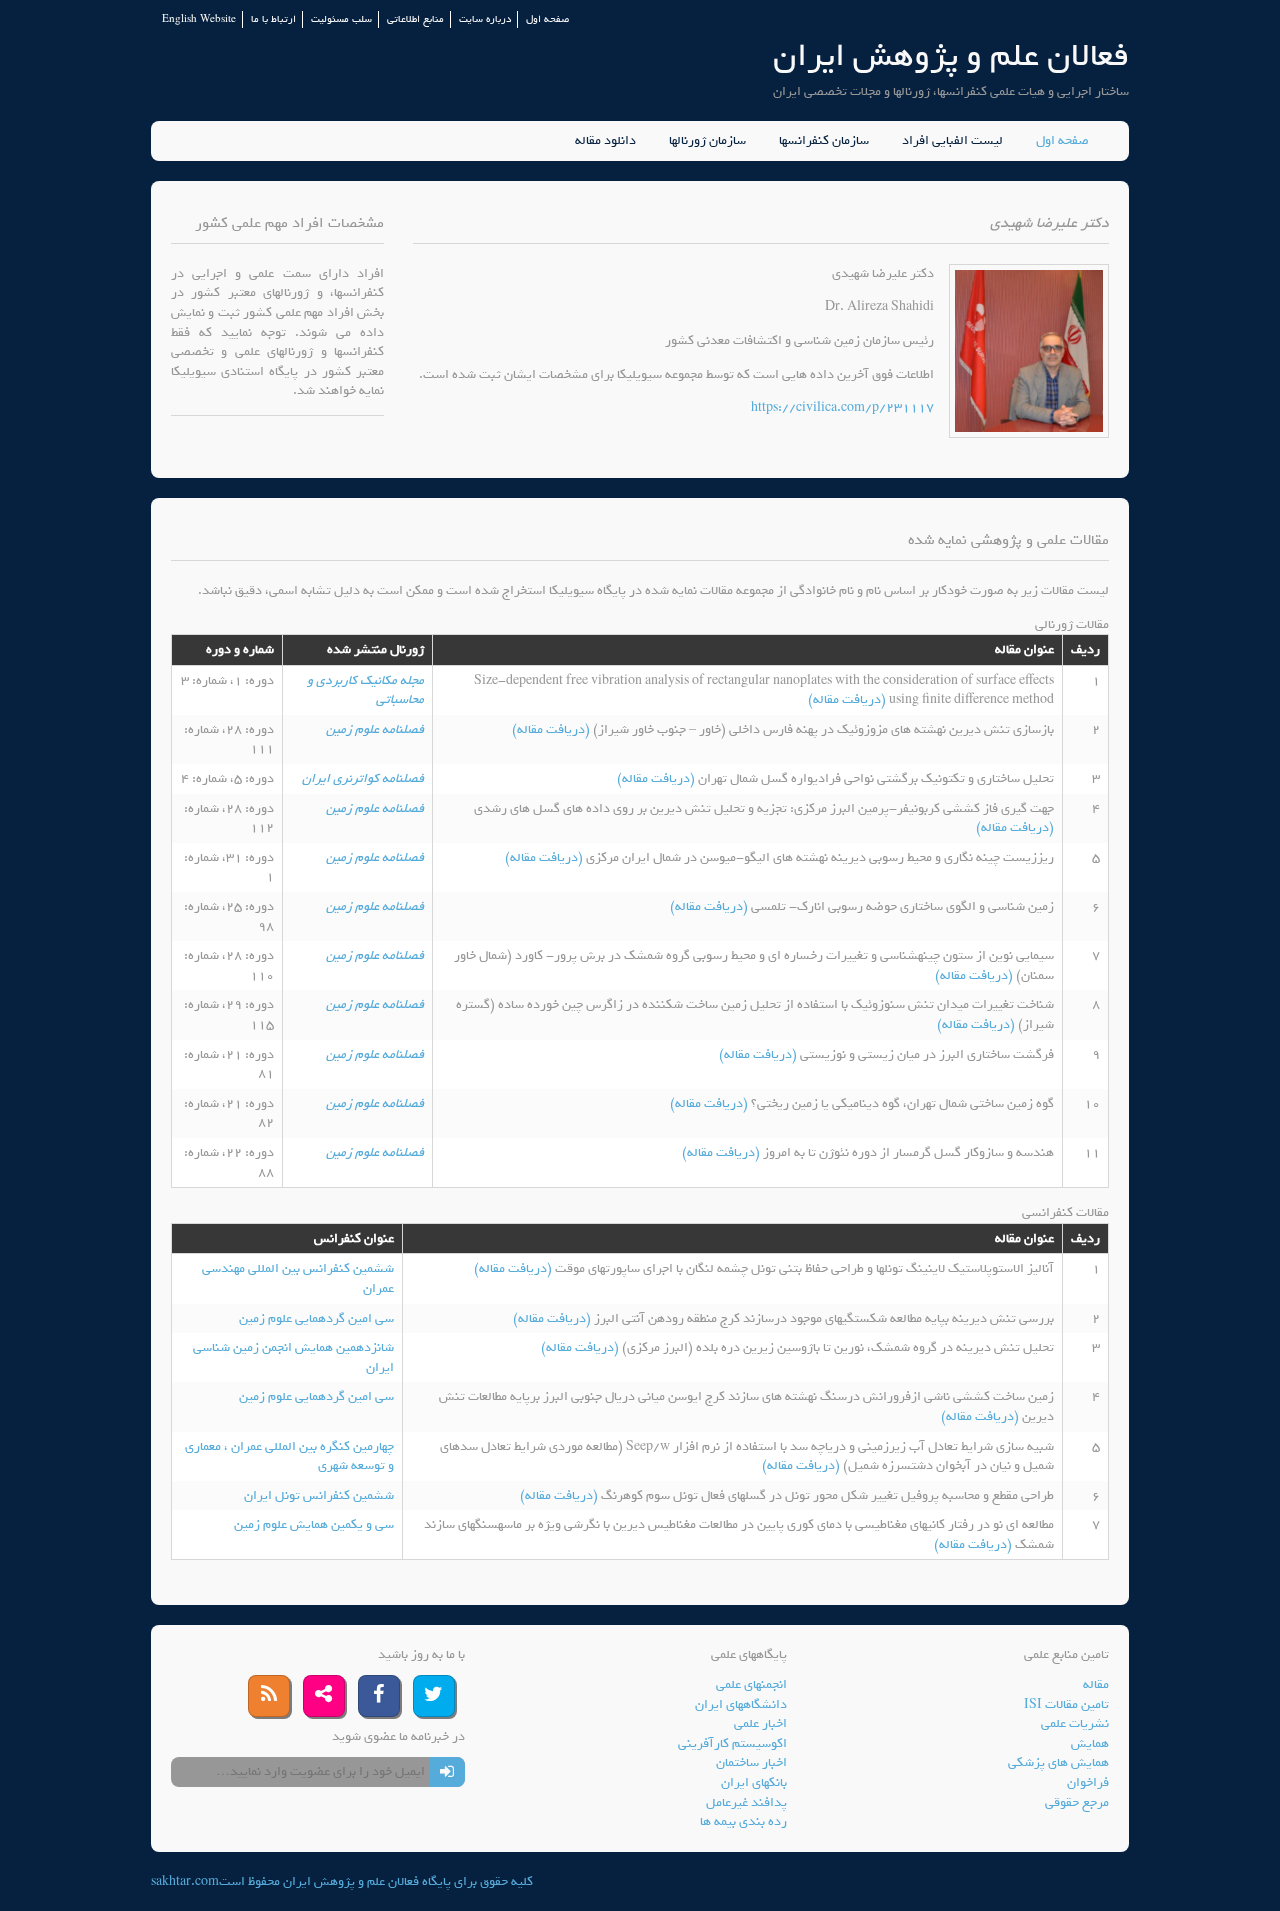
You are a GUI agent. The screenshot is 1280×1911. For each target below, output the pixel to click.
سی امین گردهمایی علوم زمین (316, 1318)
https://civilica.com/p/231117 (842, 407)
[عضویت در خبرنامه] (447, 1772)
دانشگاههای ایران (741, 1704)
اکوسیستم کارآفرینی (732, 1743)
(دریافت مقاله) (848, 699)
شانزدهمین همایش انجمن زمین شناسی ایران (293, 1357)
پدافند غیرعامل (746, 1802)
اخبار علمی (760, 1723)
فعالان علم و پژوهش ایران (951, 55)
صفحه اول (547, 19)
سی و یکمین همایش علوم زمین (314, 1524)
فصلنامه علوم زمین (375, 729)
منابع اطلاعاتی (415, 19)
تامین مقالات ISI (1066, 1704)
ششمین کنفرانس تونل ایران (319, 1495)
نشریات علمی (1075, 1723)
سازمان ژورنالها (707, 141)
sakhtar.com (185, 1881)
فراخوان (1088, 1782)
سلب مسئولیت (341, 19)
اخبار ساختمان (751, 1762)
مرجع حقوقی (1077, 1802)
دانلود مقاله (605, 141)
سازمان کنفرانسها (824, 141)
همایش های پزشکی (1058, 1762)
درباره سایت (485, 19)
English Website (199, 19)
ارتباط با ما (273, 19)
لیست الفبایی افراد (952, 141)
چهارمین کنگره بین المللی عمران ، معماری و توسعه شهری (289, 1456)
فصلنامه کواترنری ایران (363, 778)
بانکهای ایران (754, 1782)
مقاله (1096, 1684)
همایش (1090, 1743)
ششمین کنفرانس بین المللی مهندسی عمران (298, 1278)
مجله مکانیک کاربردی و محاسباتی (365, 690)
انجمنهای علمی (751, 1684)
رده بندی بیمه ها (743, 1821)
